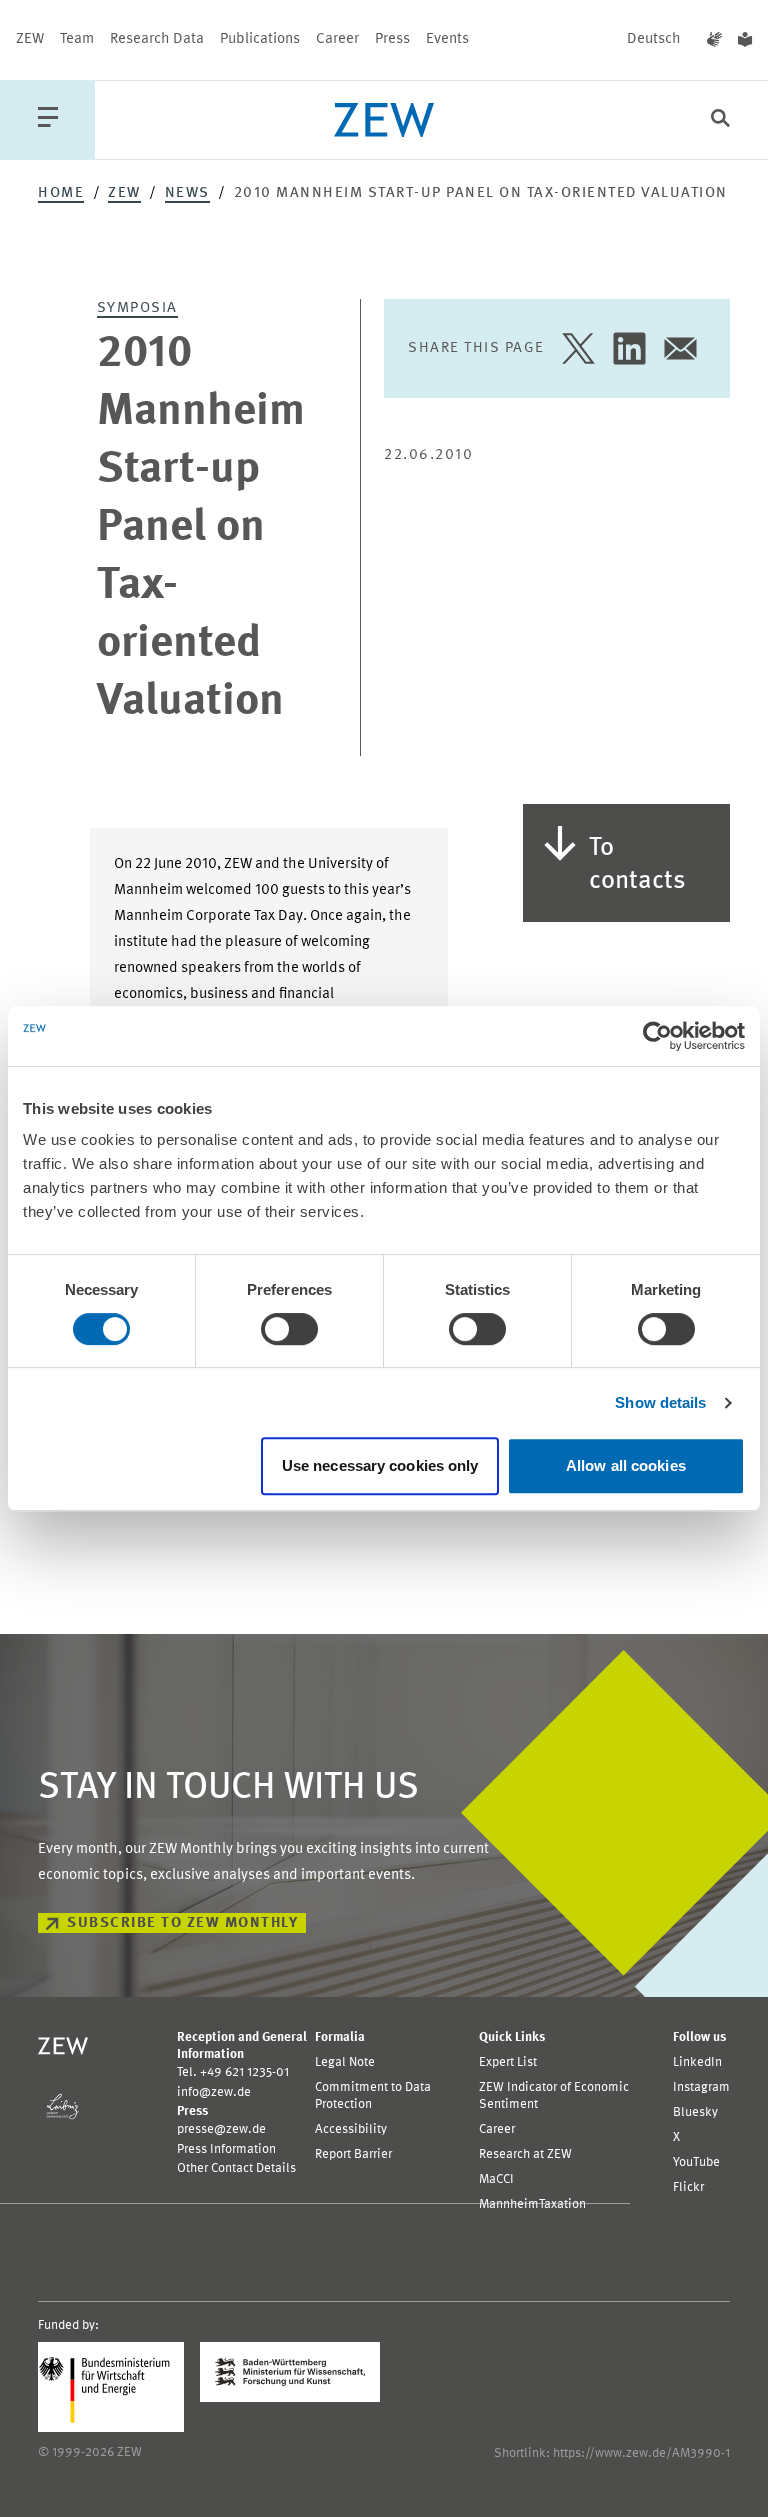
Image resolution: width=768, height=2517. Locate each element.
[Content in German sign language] (714, 40)
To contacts (637, 864)
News (187, 193)
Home (61, 193)
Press (392, 39)
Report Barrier (353, 2154)
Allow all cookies (626, 1465)
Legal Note (345, 2062)
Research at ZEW (525, 2154)
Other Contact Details (236, 2168)
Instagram (701, 2087)
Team (77, 39)
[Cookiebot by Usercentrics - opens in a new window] (657, 1036)
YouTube (696, 2162)
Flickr (688, 2187)
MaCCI (496, 2179)
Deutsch (654, 39)
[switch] (289, 1329)
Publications (260, 39)
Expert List (508, 2062)
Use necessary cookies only (380, 1465)
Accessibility (351, 2129)
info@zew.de (214, 2092)
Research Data (157, 39)
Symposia (137, 308)
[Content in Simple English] (745, 40)
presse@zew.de (221, 2129)
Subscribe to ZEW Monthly (182, 1923)
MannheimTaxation (532, 2204)
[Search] (720, 120)
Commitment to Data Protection (373, 2096)
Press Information (226, 2149)
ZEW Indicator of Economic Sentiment (554, 2096)
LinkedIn (697, 2062)
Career (337, 39)
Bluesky (695, 2112)
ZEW (30, 39)
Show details (660, 1402)
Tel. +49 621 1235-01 (233, 2072)
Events (447, 39)
